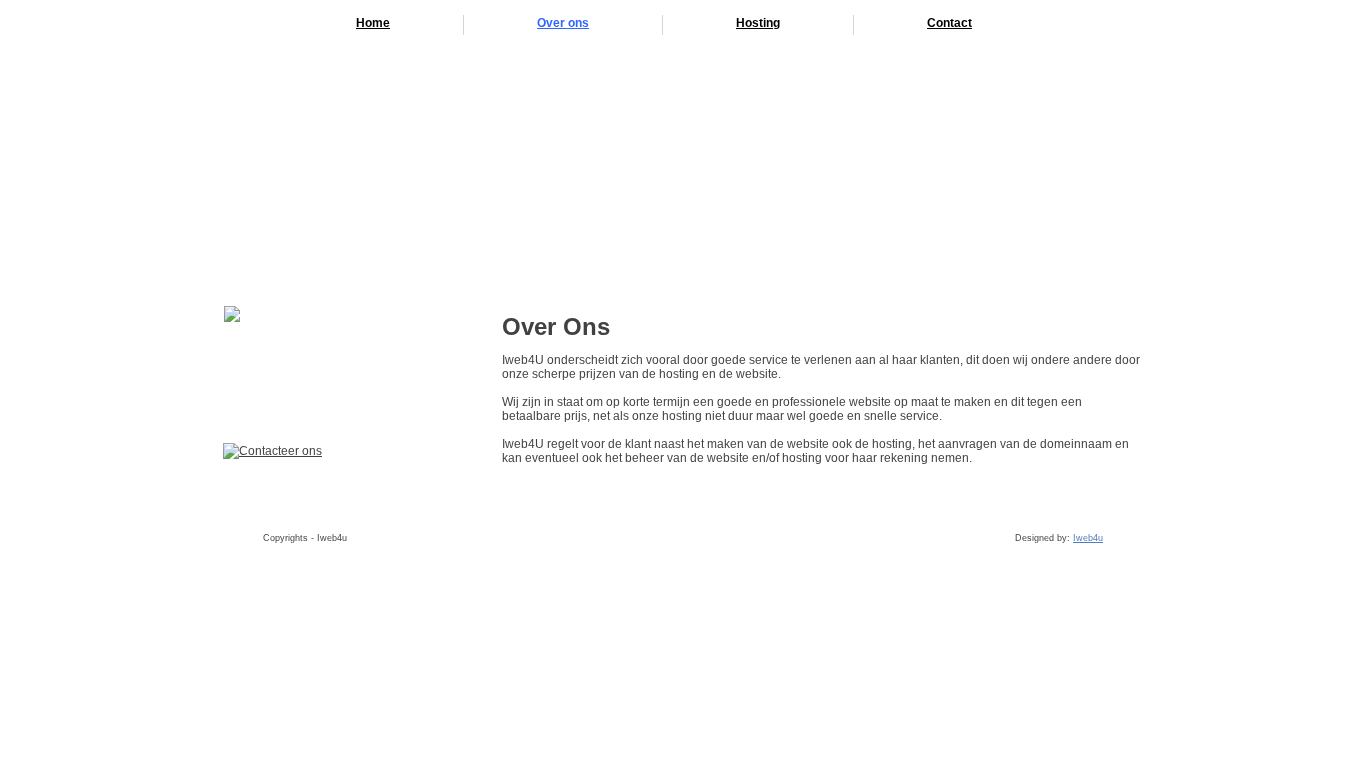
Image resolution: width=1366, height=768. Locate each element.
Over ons (563, 23)
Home (373, 23)
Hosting (758, 23)
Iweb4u (1088, 538)
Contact (949, 23)
